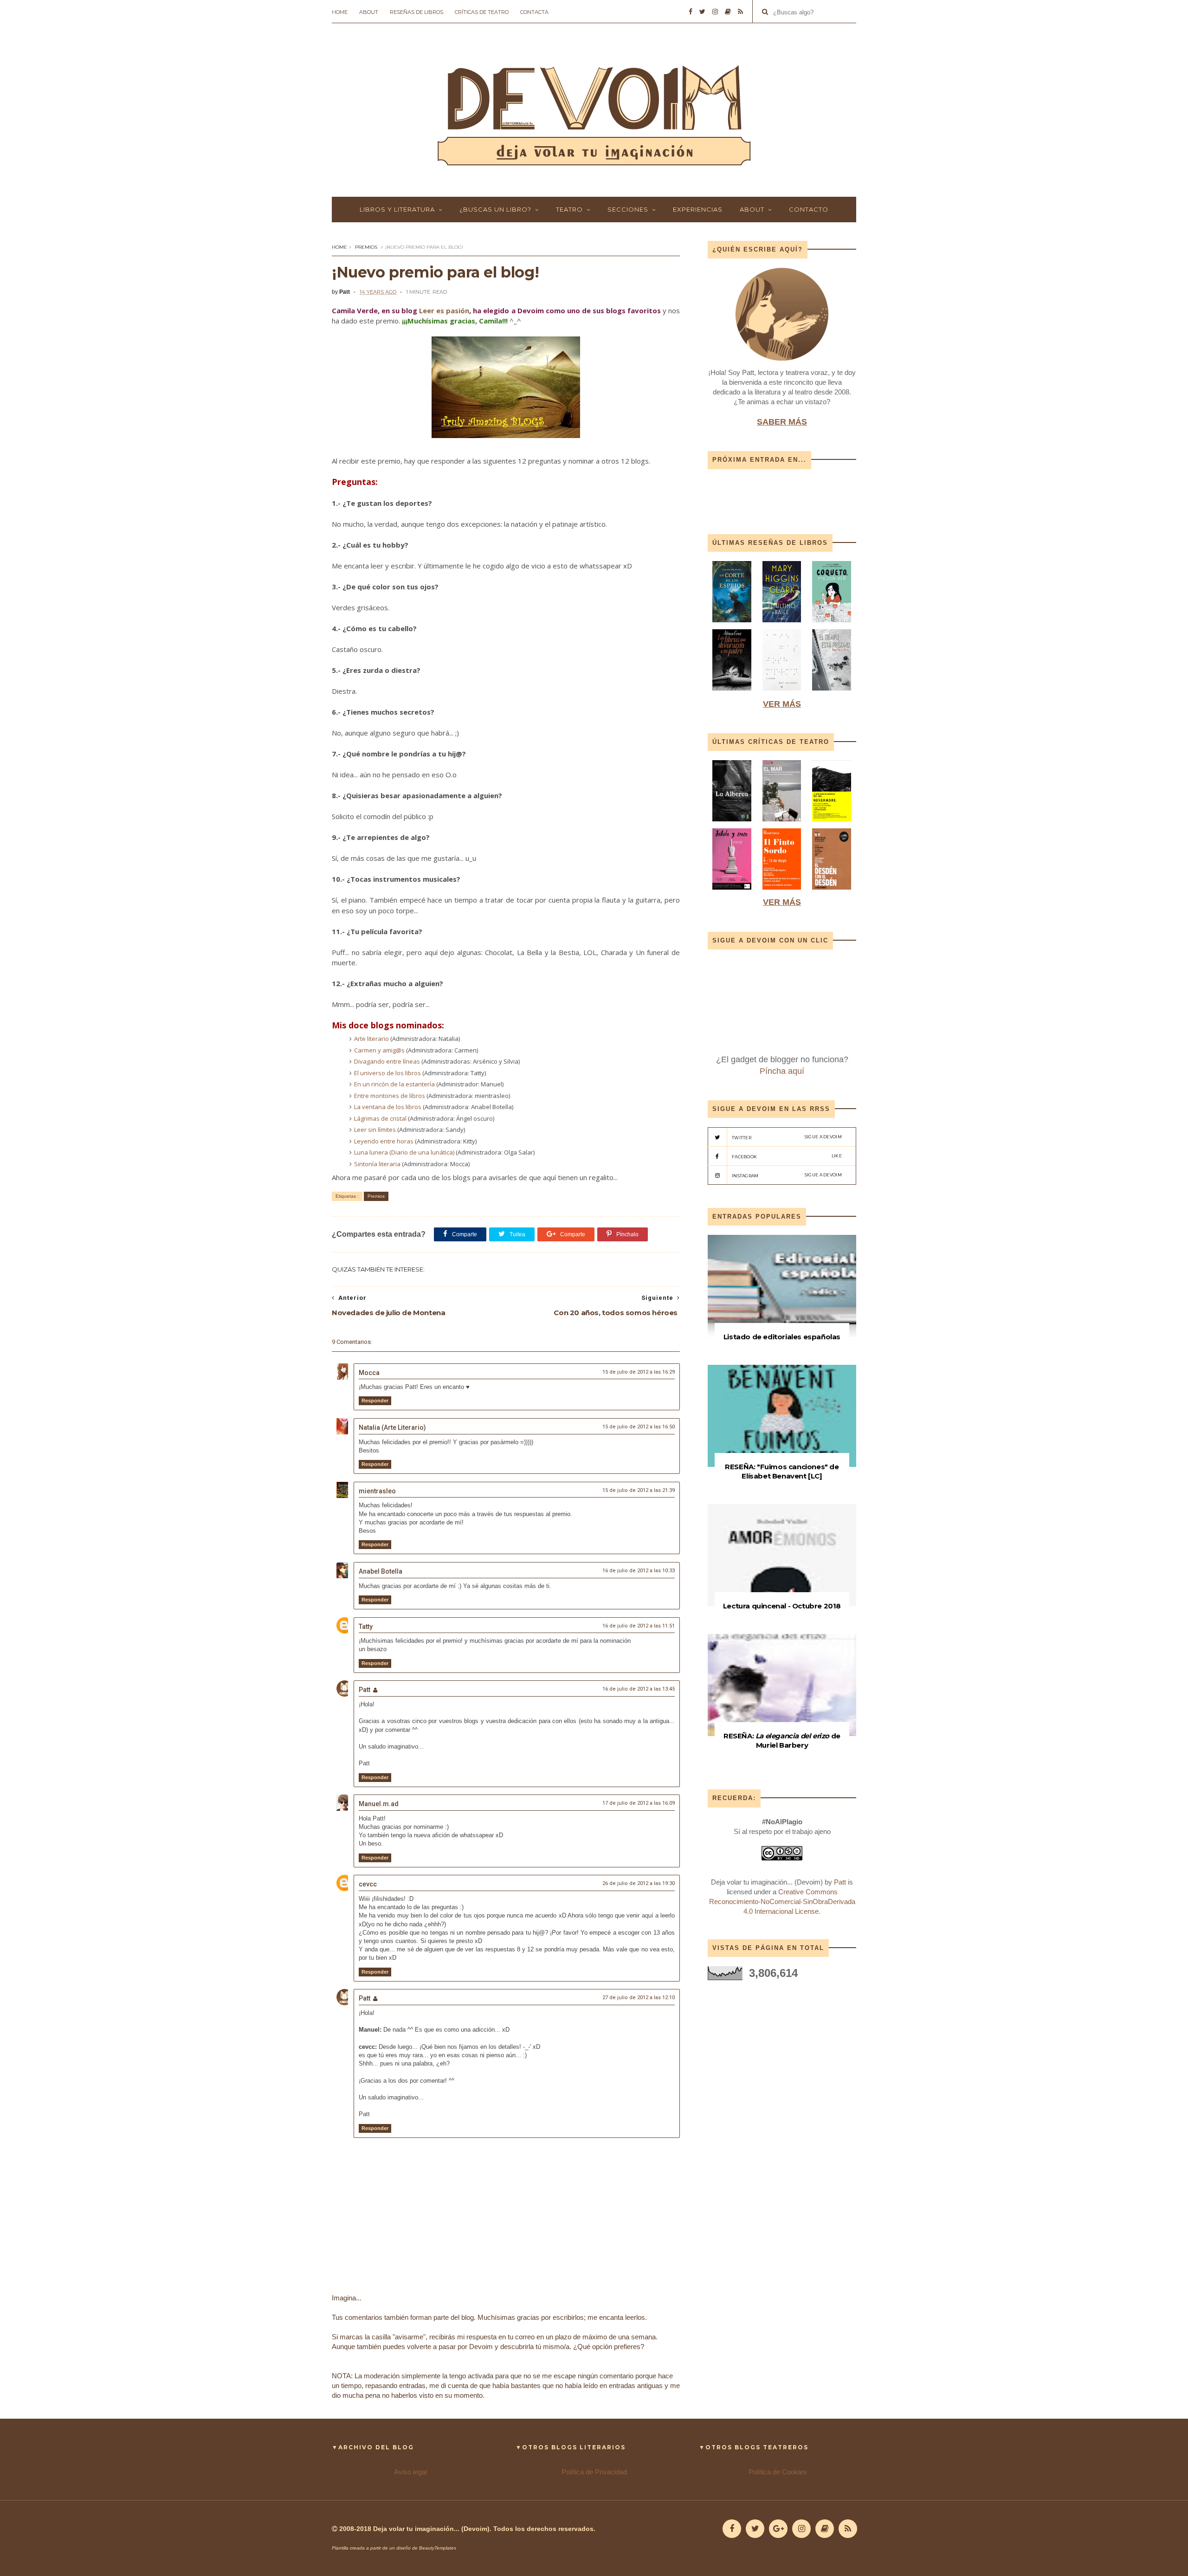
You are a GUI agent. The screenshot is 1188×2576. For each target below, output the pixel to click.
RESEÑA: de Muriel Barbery (782, 1740)
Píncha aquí (782, 1071)
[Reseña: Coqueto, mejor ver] (832, 624)
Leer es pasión (444, 310)
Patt (365, 1690)
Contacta (534, 12)
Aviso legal (410, 2472)
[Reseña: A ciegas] (782, 693)
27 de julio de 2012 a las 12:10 (639, 1998)
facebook (787, 1156)
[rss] (740, 12)
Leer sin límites (375, 1130)
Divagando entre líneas (387, 1061)
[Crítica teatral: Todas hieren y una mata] (732, 823)
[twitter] (702, 12)
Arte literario (371, 1039)
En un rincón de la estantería (394, 1084)
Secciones (628, 209)
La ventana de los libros (388, 1107)
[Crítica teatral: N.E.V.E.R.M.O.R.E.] (832, 823)
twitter (787, 1137)
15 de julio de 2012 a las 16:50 (639, 1427)
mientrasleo (377, 1491)
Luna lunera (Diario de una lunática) (404, 1152)
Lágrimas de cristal (381, 1118)
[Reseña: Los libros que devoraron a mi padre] (732, 693)
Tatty (366, 1627)
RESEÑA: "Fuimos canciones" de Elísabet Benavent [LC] (782, 1471)
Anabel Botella (381, 1571)
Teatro (569, 209)
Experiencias (698, 209)
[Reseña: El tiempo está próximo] (832, 693)
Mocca (369, 1373)
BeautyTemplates (438, 2548)
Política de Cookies (778, 2472)
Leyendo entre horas (384, 1141)
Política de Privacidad (594, 2472)
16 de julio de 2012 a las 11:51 (639, 1626)
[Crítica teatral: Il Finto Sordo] (782, 892)
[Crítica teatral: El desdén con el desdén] (832, 892)
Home (340, 12)
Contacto (809, 209)
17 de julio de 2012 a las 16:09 (639, 1803)
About (369, 12)
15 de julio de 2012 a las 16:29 (639, 1372)
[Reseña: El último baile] (782, 624)
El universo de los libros (387, 1073)
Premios (366, 247)
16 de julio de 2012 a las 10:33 (639, 1571)
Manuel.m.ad (379, 1804)
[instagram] (715, 12)
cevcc (368, 1884)
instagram (787, 1175)
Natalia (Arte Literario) (392, 1427)
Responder (375, 1401)
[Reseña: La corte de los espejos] (733, 624)
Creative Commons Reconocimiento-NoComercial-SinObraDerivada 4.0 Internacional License (782, 1901)
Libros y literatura (397, 209)
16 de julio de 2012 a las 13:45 (639, 1689)
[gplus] (778, 2529)
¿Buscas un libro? (495, 209)
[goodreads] (728, 12)
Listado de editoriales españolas (782, 1337)
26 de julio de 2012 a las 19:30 (639, 1883)
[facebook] (691, 12)
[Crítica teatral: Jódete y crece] (732, 892)
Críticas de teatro (482, 12)
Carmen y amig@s (379, 1050)
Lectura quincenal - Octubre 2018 (782, 1606)
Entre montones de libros (390, 1096)
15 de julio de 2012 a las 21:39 (639, 1490)
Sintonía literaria (377, 1164)
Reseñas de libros (416, 12)
